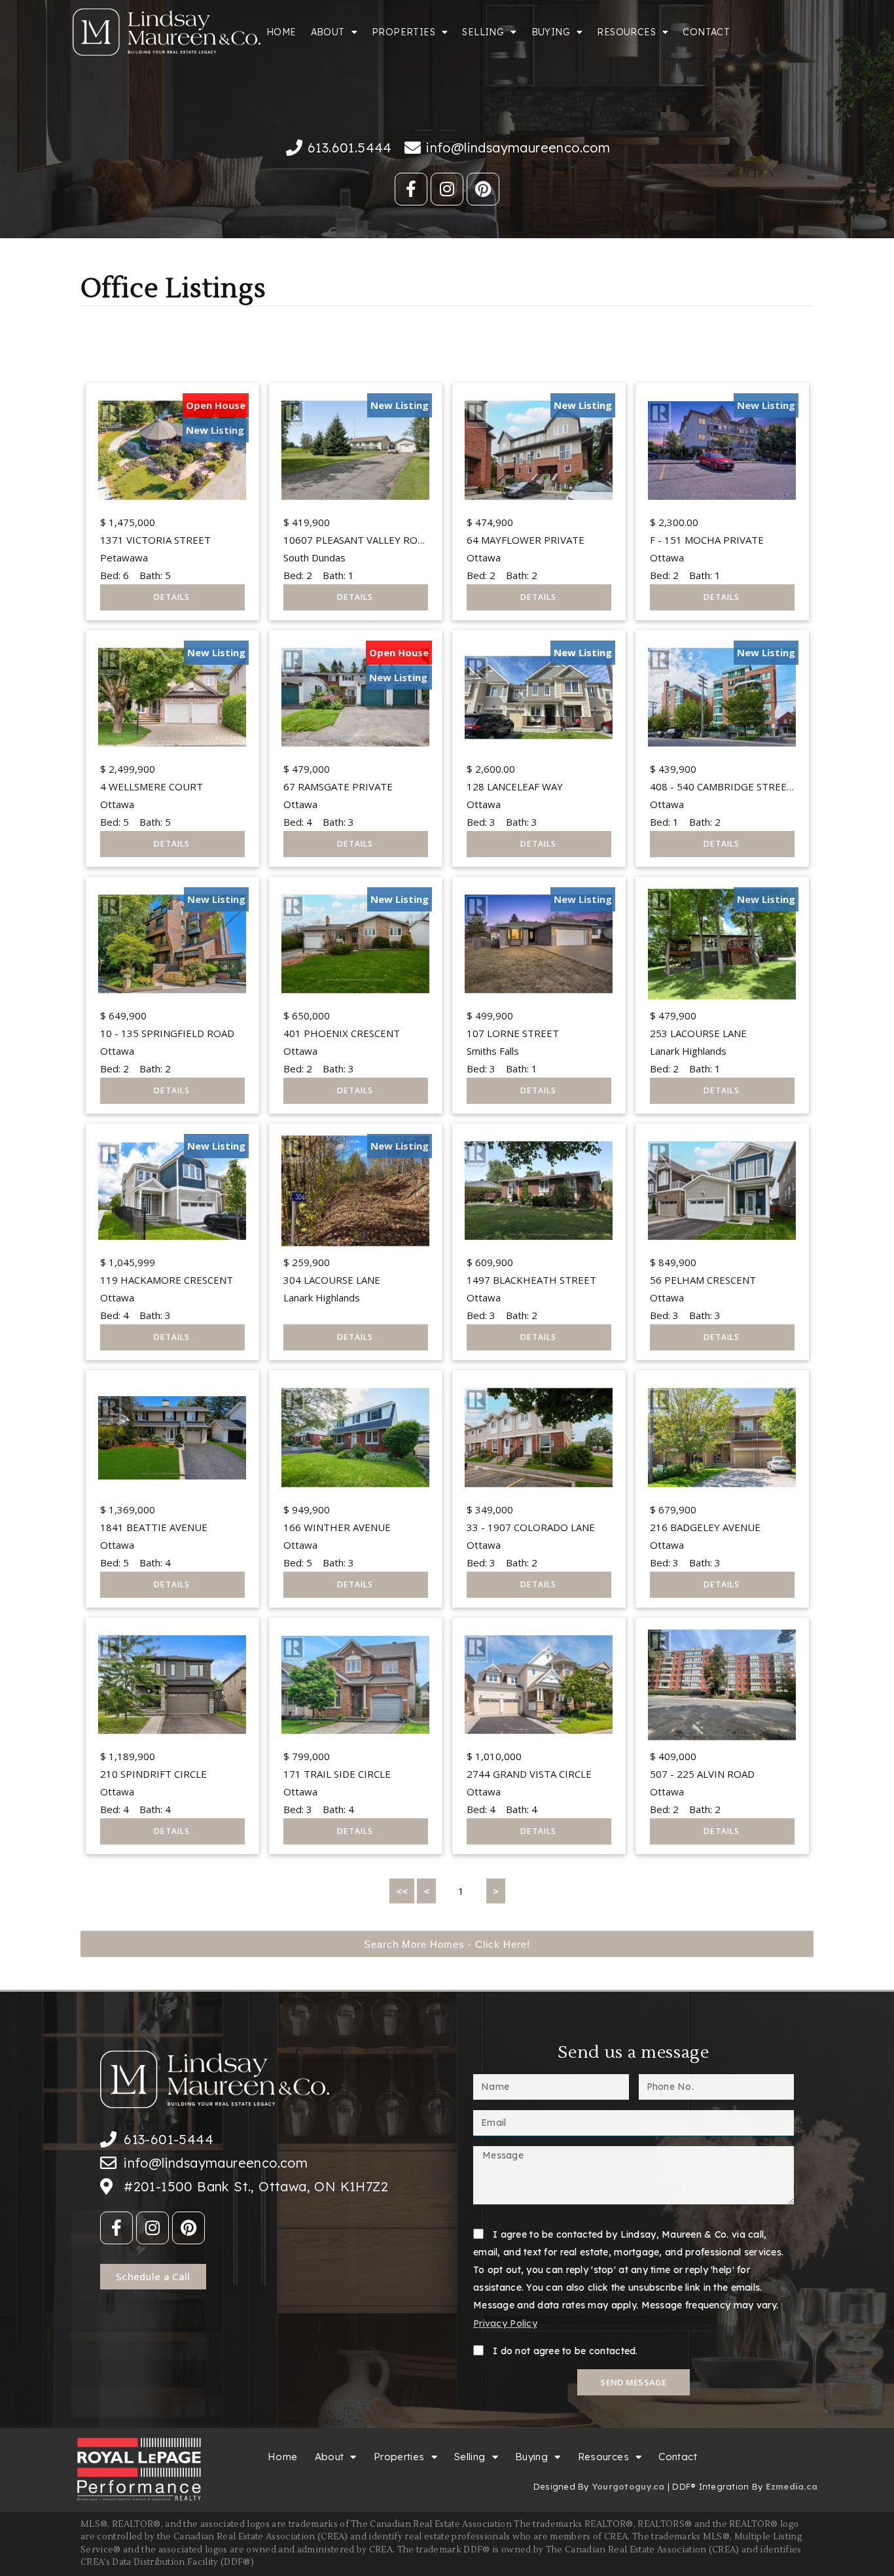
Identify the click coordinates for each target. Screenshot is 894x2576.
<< (402, 1891)
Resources (626, 32)
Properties (403, 32)
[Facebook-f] (411, 189)
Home (281, 32)
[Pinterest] (483, 189)
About (328, 32)
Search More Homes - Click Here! (447, 1944)
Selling (483, 32)
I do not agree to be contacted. (565, 2351)
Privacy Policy (505, 2323)
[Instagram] (447, 189)
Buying (551, 32)
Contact (706, 32)
